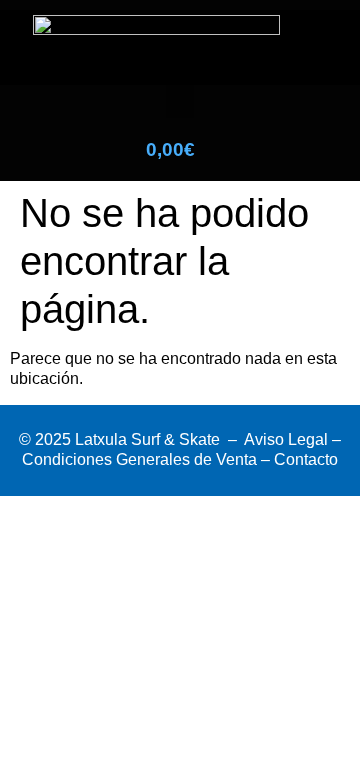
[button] (180, 101)
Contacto (306, 459)
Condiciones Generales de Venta (139, 459)
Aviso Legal (286, 439)
